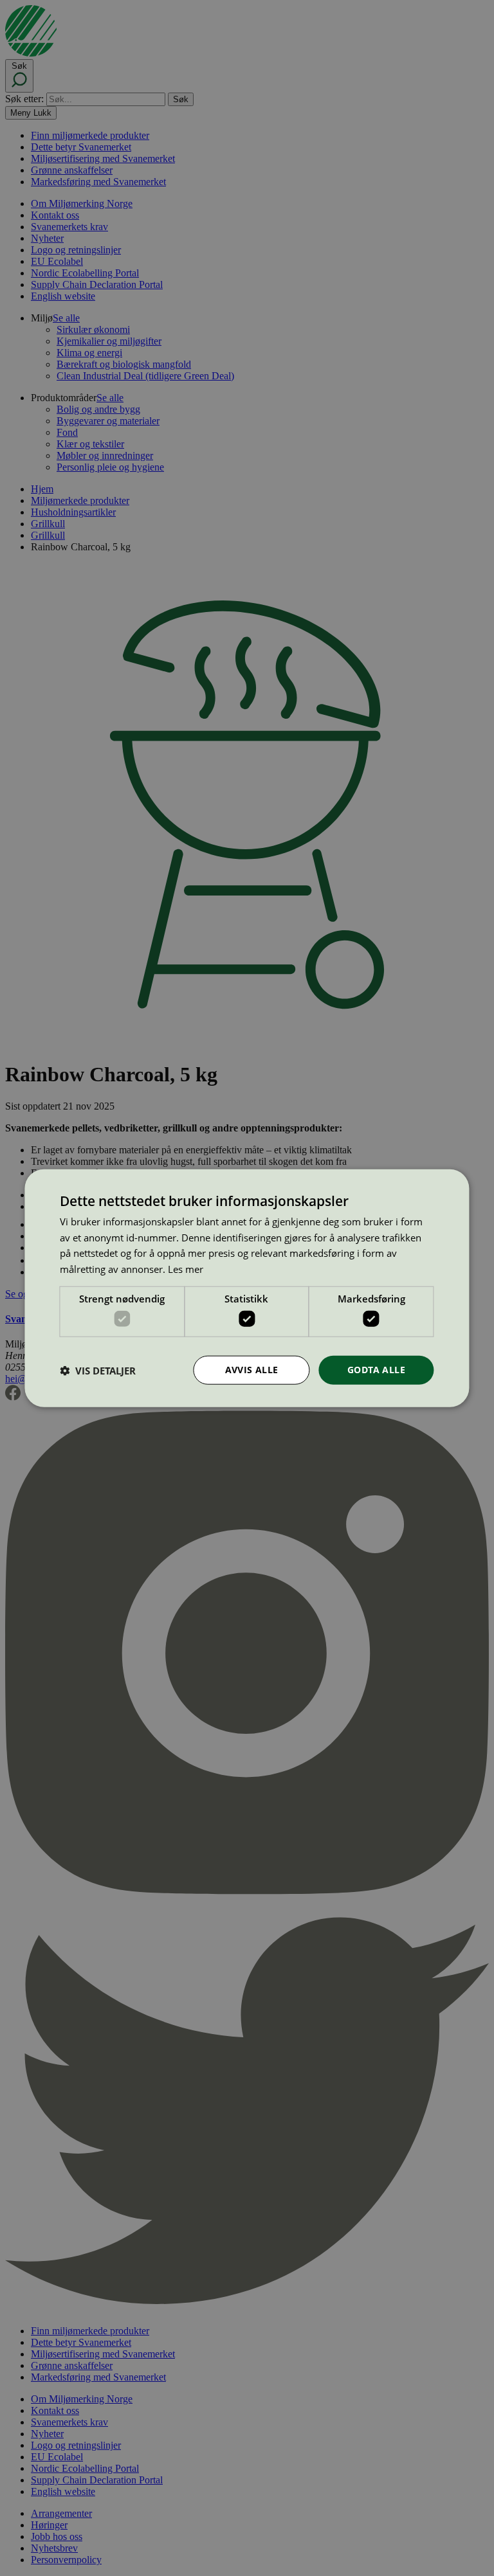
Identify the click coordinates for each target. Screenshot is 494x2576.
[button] (98, 1370)
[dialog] (247, 1288)
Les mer (186, 1269)
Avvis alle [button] (252, 1370)
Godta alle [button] (376, 1370)
